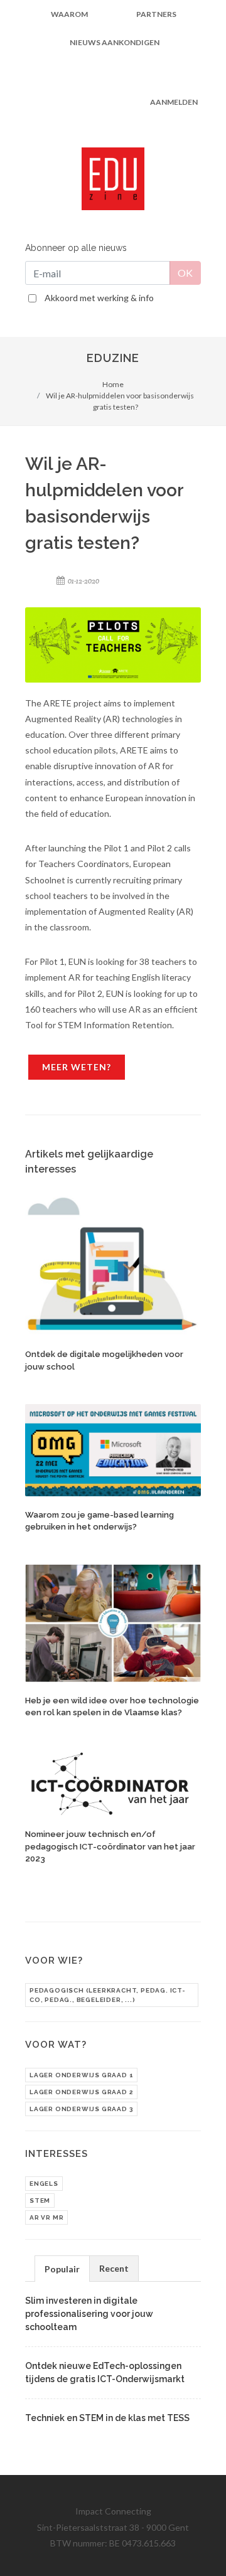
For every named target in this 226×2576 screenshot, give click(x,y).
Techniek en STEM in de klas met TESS (107, 2418)
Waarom (69, 14)
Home (113, 384)
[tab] (62, 2268)
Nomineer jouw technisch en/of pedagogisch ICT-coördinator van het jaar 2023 (110, 1846)
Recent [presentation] (114, 2268)
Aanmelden (174, 102)
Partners (156, 14)
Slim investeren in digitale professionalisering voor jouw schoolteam (89, 2314)
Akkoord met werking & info (99, 298)
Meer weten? (77, 1067)
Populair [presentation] (62, 2269)
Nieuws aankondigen (115, 42)
